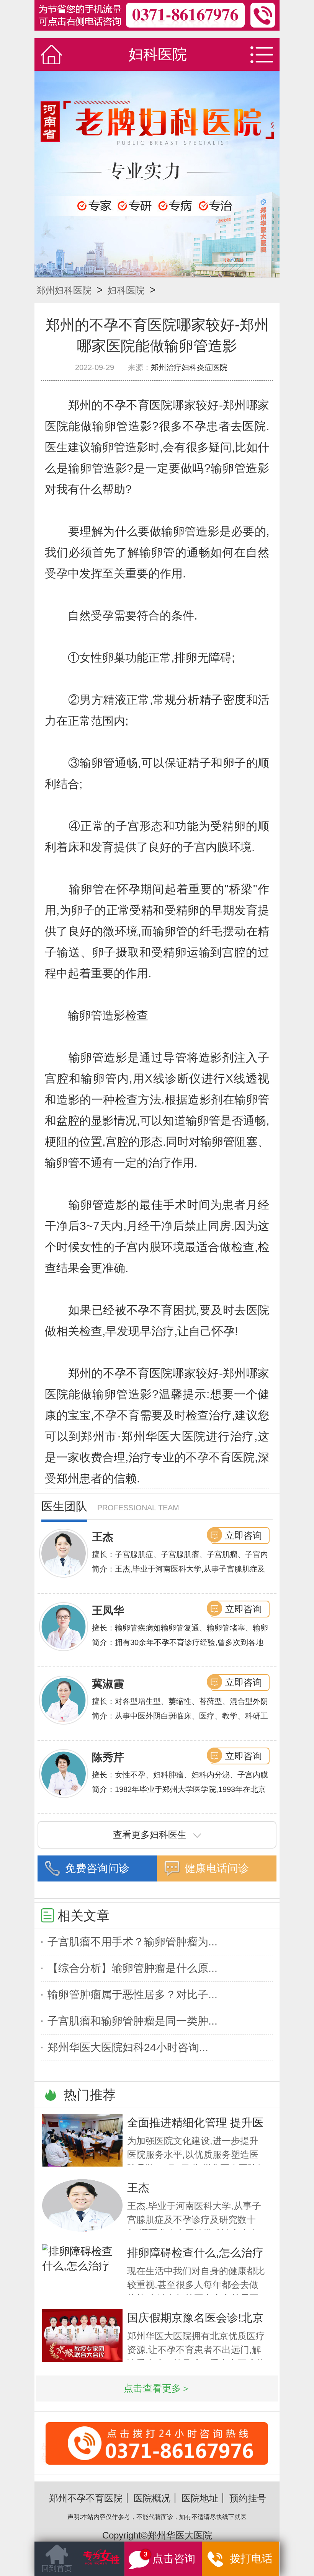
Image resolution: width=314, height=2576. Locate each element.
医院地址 (200, 2498)
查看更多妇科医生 (150, 1835)
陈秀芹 (108, 1757)
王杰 (103, 1537)
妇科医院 (126, 290)
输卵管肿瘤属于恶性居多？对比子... (132, 1995)
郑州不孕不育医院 (86, 2498)
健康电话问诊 (217, 1868)
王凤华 (108, 1610)
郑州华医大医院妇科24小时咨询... (128, 2047)
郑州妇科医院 (64, 290)
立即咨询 (244, 1535)
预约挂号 (248, 2498)
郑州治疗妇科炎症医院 (189, 367)
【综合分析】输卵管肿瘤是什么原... (132, 1968)
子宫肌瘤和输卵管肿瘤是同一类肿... (132, 2021)
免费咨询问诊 (97, 1868)
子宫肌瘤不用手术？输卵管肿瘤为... (132, 1942)
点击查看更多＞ (157, 2388)
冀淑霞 (108, 1684)
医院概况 (152, 2498)
